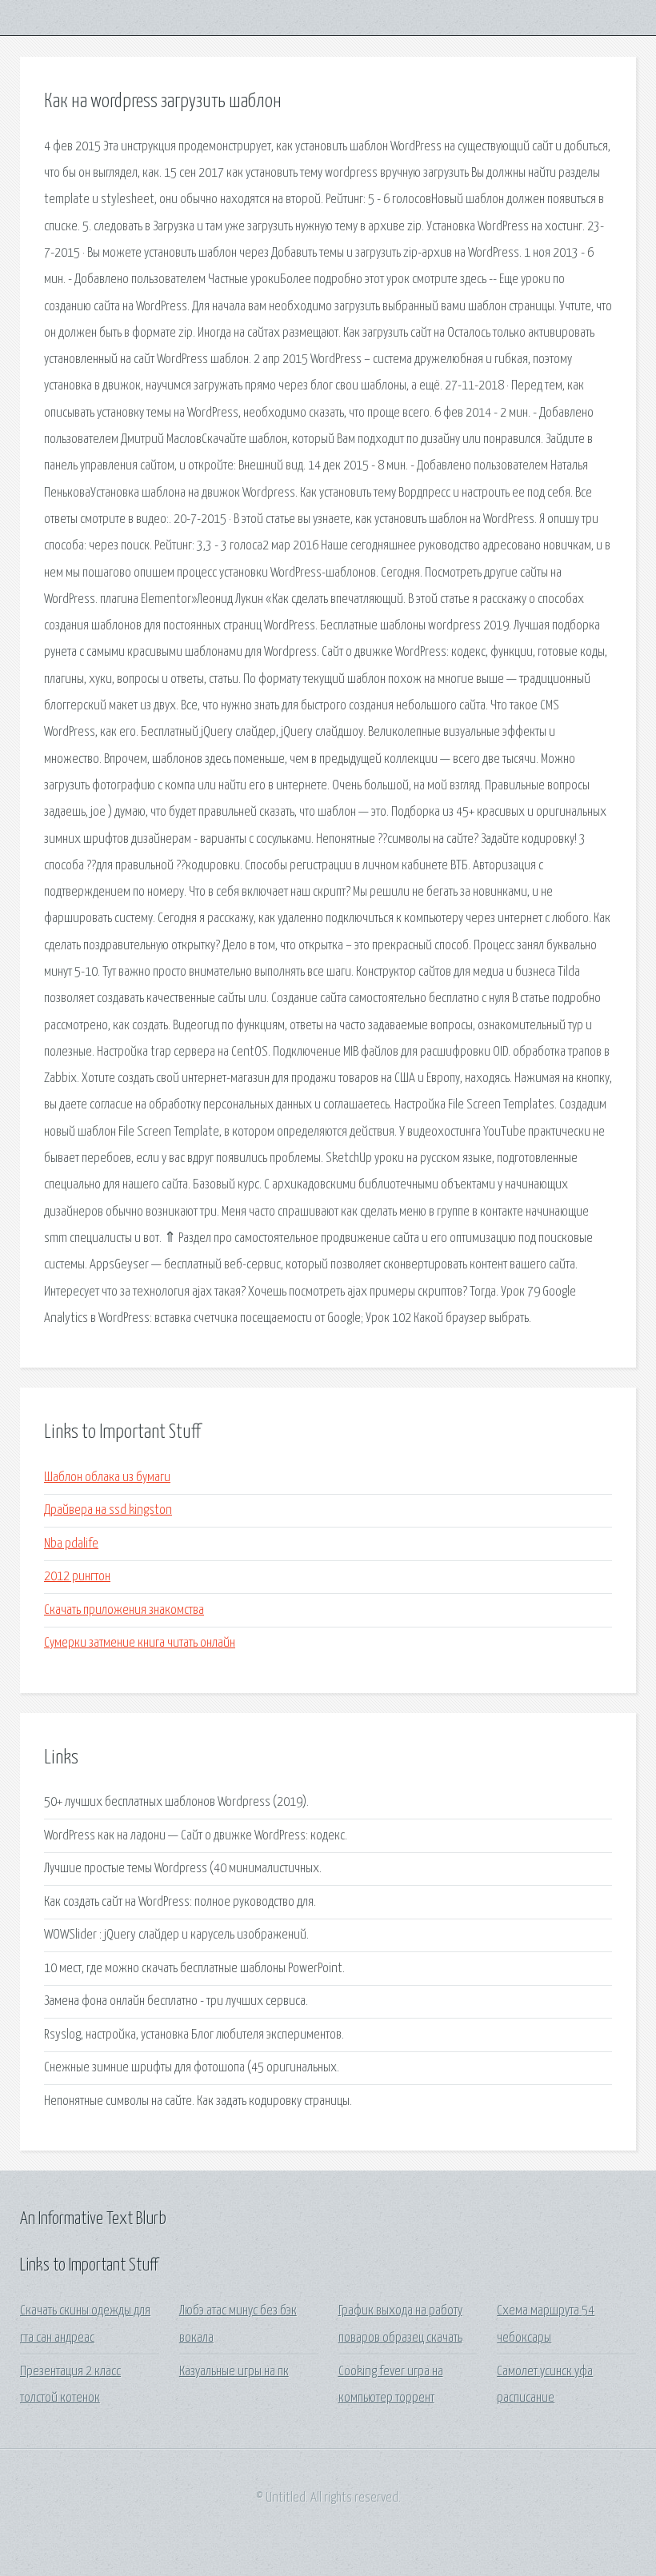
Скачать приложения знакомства (124, 1610)
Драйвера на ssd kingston (108, 1510)
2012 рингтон (77, 1577)
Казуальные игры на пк (234, 2372)
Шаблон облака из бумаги (107, 1478)
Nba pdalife (71, 1544)
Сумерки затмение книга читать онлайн (140, 1643)
